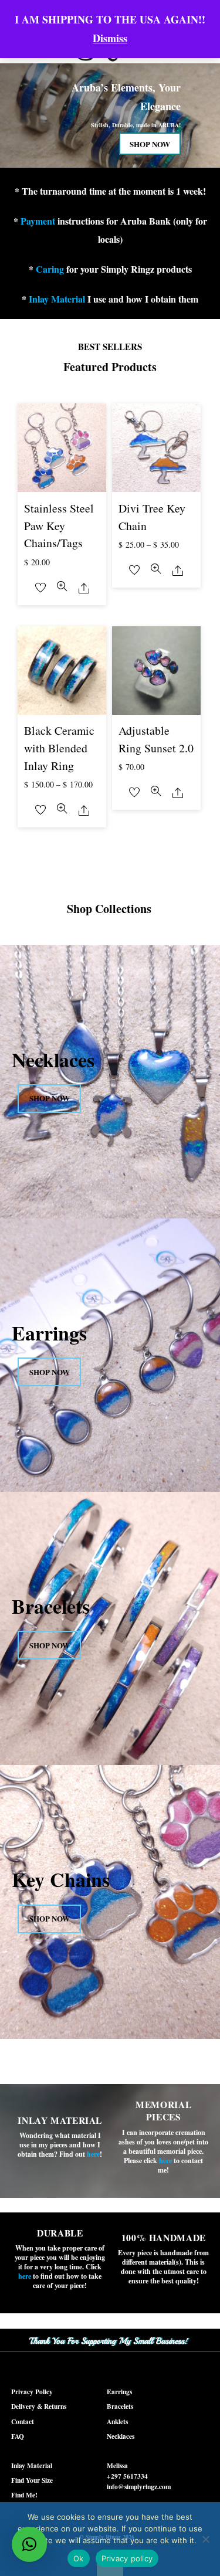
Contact (23, 2421)
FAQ (18, 2436)
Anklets (117, 2421)
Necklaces (121, 2436)
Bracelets (120, 2406)
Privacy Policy (32, 2392)
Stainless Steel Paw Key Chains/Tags (59, 525)
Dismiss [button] (110, 38)
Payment (38, 221)
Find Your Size (32, 2480)
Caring (50, 269)
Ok (79, 2558)
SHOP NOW (150, 144)
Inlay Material (57, 299)
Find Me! (24, 2495)
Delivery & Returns (39, 2406)
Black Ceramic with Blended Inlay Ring (59, 748)
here (165, 2161)
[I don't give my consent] (205, 2539)
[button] (29, 2544)
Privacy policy (127, 2558)
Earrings (119, 2392)
